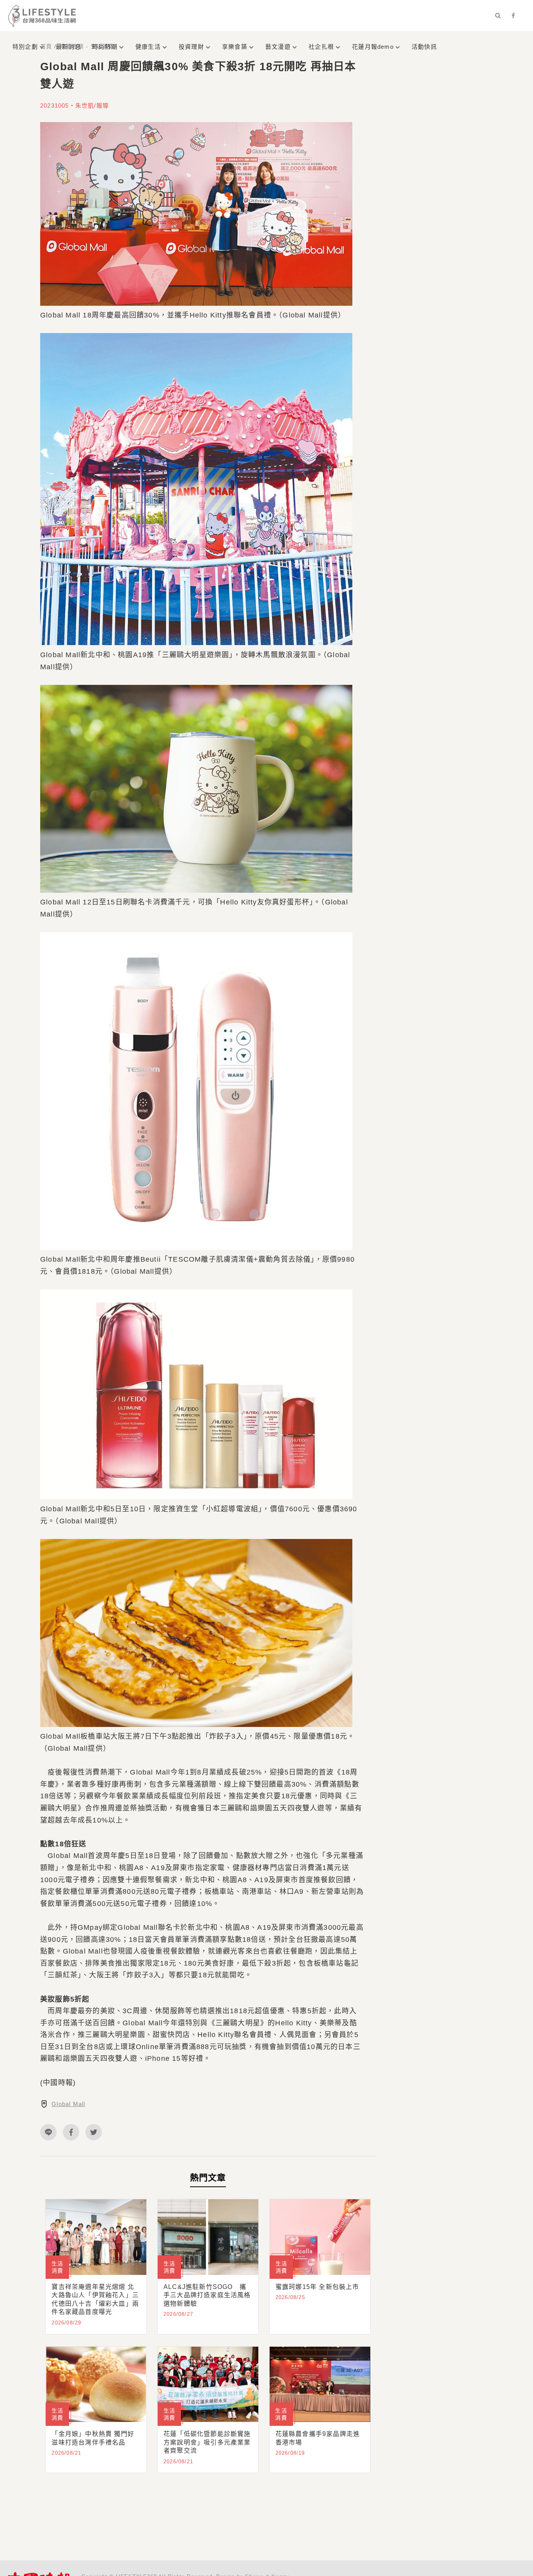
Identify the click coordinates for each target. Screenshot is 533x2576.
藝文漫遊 (278, 47)
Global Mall (68, 2104)
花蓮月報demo (373, 47)
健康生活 (148, 47)
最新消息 (68, 47)
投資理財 (191, 47)
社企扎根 (321, 47)
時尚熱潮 (105, 47)
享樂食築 (235, 47)
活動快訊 (424, 47)
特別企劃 (25, 47)
